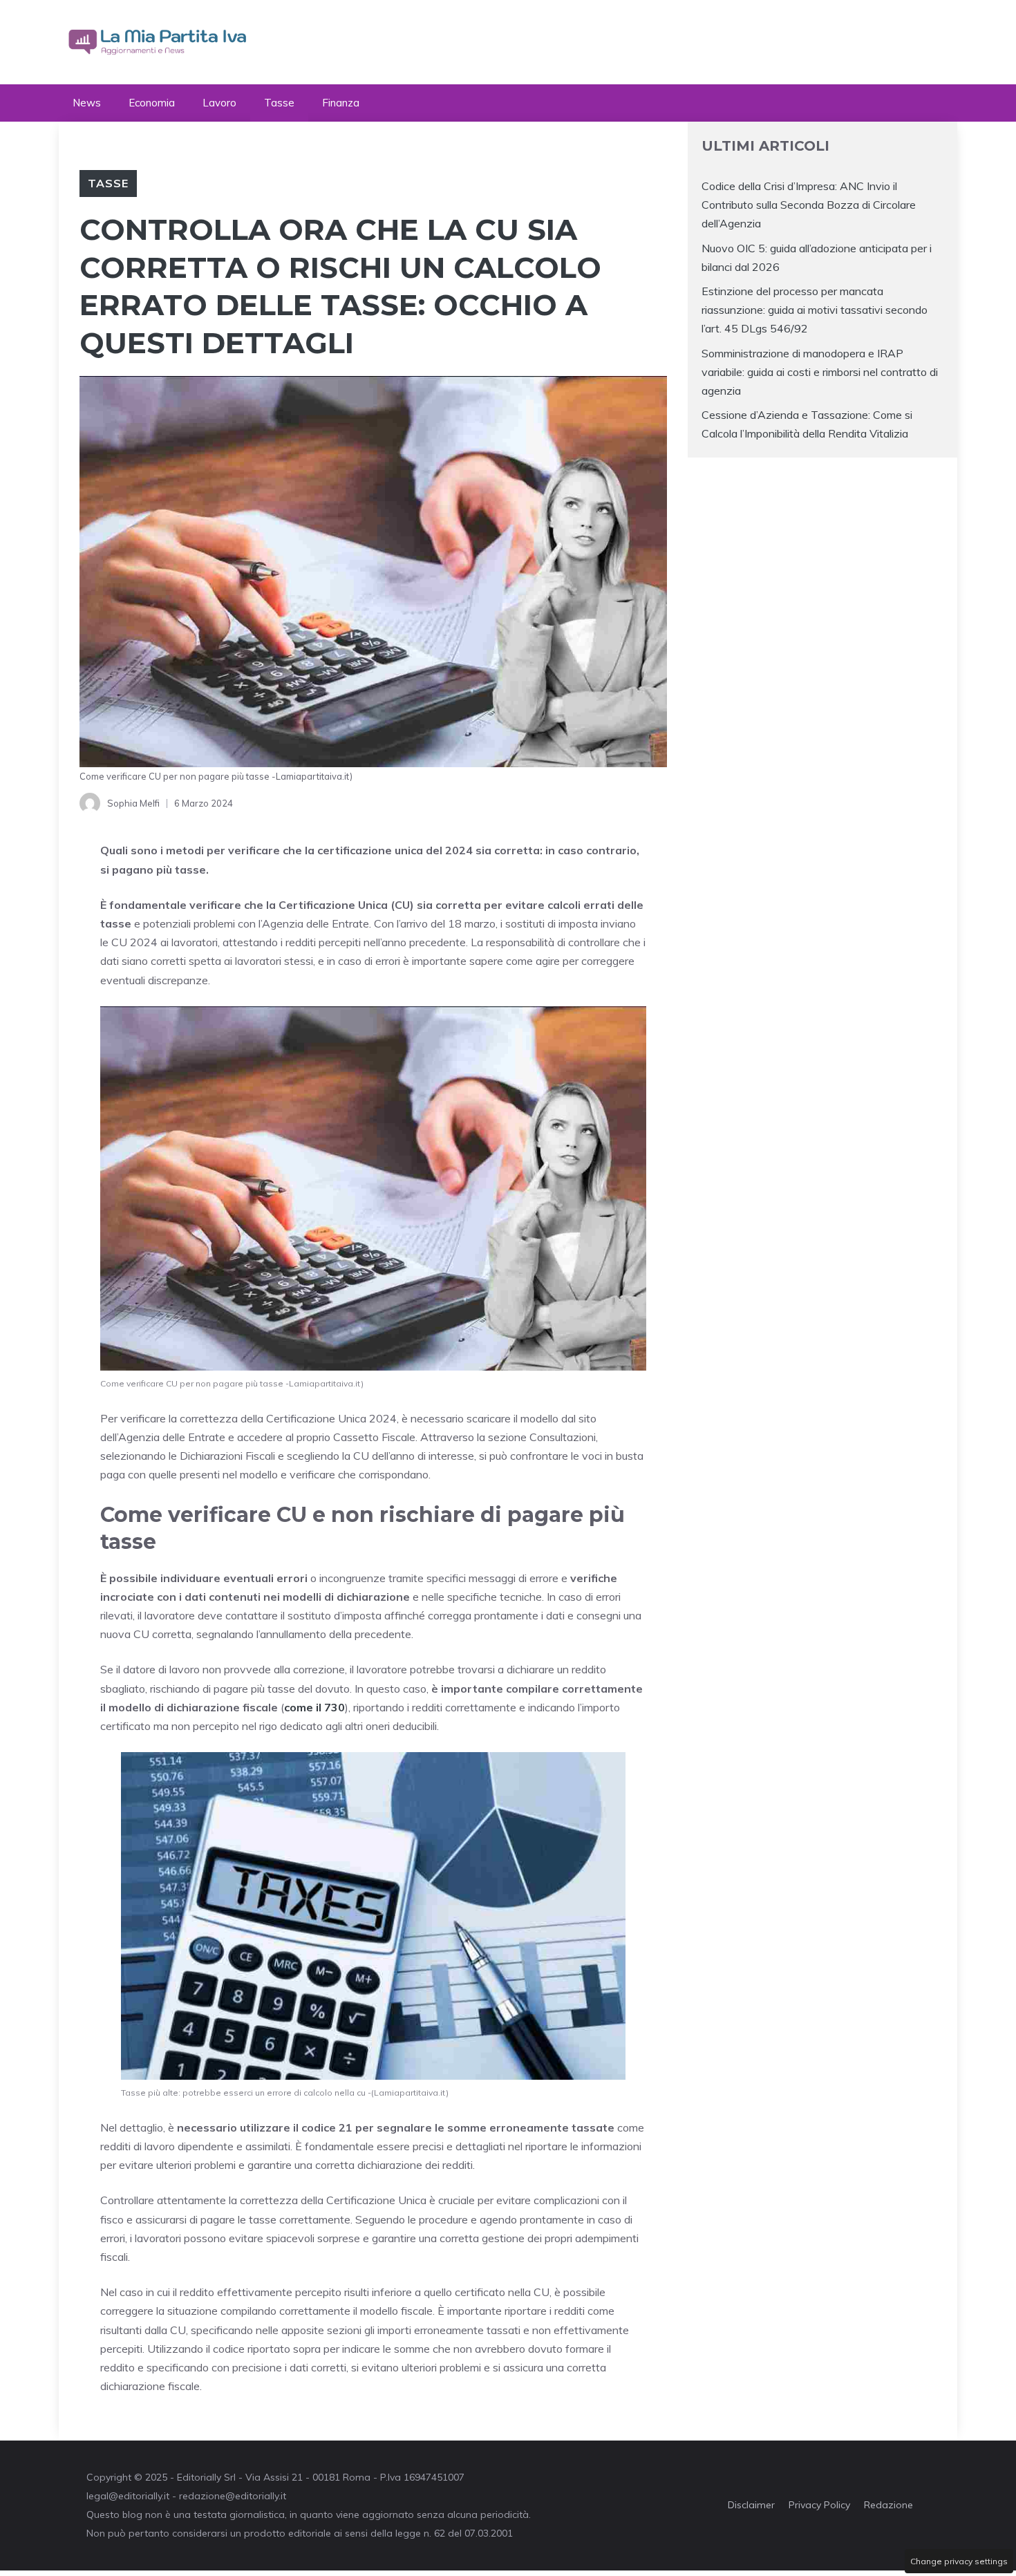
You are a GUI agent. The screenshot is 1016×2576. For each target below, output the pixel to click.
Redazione (888, 2505)
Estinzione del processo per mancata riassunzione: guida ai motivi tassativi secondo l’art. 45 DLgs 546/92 (815, 310)
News (87, 103)
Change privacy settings (959, 2561)
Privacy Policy (819, 2505)
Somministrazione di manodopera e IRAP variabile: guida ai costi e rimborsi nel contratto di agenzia (820, 372)
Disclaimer (751, 2505)
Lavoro (219, 103)
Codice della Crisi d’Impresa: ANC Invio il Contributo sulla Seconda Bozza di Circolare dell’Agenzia (809, 205)
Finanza (341, 103)
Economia (152, 103)
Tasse (279, 103)
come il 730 (314, 1707)
